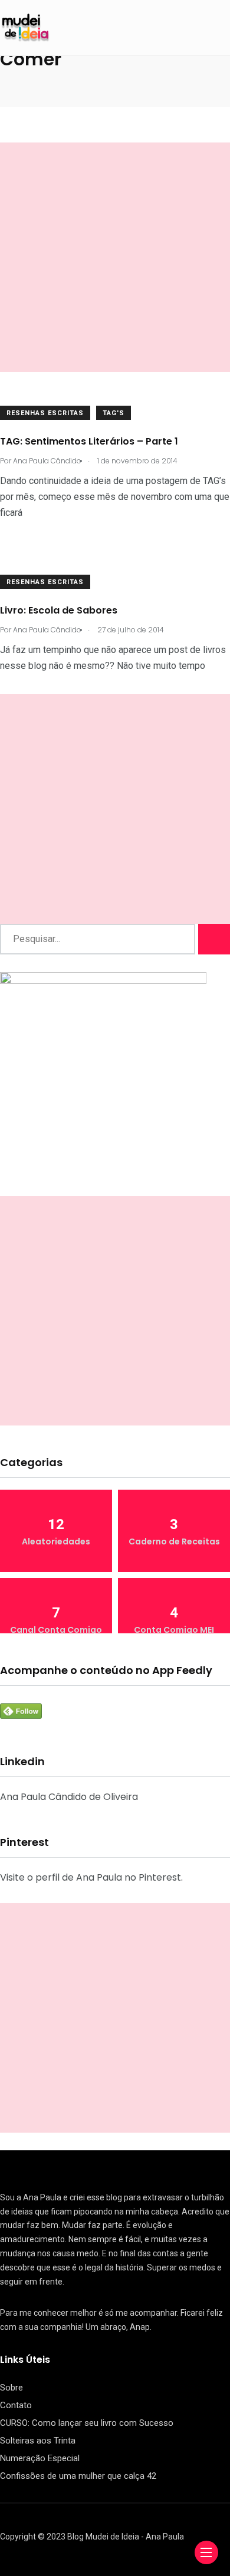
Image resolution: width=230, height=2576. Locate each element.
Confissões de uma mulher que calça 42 (78, 2476)
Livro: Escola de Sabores (59, 610)
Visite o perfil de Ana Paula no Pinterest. (91, 1877)
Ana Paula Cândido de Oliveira (69, 1797)
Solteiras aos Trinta (38, 2441)
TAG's (114, 413)
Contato (16, 2405)
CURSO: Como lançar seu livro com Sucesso (87, 2423)
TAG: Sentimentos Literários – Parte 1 (89, 441)
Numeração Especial (40, 2458)
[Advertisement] (115, 257)
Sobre (11, 2388)
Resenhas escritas (45, 413)
